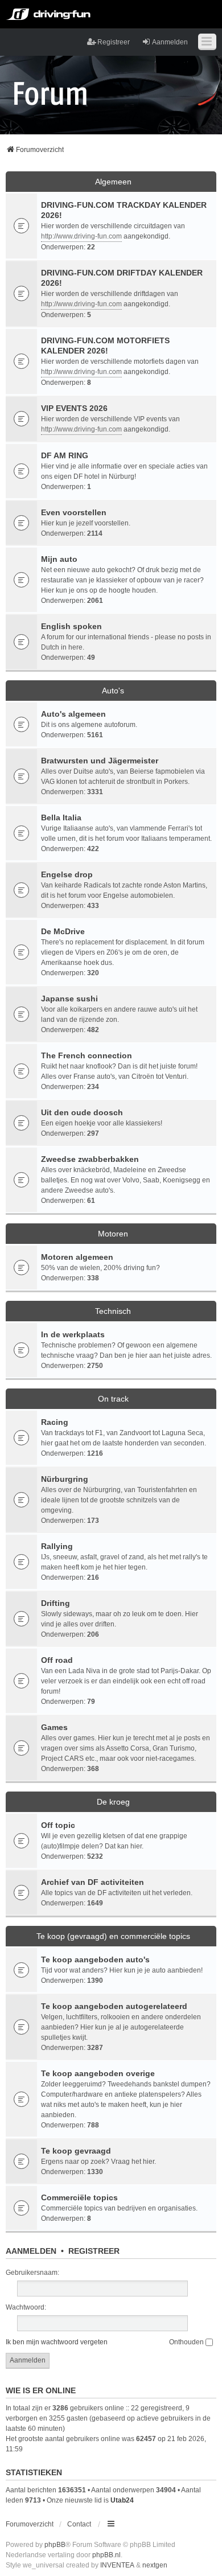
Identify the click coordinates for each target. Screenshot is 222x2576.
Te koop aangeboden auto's (95, 1959)
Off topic (58, 1825)
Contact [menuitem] (79, 2524)
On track (113, 1399)
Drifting (55, 1603)
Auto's (113, 691)
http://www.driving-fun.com (81, 236)
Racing (55, 1422)
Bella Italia (61, 817)
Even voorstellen (74, 512)
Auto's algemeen (73, 714)
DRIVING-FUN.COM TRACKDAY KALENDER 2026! (124, 210)
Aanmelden (31, 2251)
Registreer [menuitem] (114, 42)
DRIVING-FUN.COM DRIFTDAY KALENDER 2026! (122, 278)
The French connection (87, 1055)
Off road (57, 1660)
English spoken (71, 626)
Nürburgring (65, 1479)
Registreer (94, 2251)
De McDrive (63, 931)
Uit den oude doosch (82, 1112)
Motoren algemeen (77, 1257)
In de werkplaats (73, 1334)
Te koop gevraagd (76, 2151)
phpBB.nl (106, 2555)
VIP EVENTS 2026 (74, 408)
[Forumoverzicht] (50, 93)
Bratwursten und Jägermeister (100, 761)
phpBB (55, 2545)
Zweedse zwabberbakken (90, 1159)
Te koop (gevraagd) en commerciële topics (113, 1936)
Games (54, 1727)
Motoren (113, 1234)
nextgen (155, 2565)
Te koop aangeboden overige (98, 2073)
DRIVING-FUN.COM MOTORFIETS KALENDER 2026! (105, 346)
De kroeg (113, 1802)
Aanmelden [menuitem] (170, 42)
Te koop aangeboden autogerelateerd (114, 2006)
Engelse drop (67, 874)
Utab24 (122, 2500)
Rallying (57, 1546)
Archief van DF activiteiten (92, 1882)
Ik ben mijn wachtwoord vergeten (57, 2342)
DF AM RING (65, 455)
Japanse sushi (69, 999)
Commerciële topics (79, 2197)
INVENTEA (117, 2565)
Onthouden (187, 2342)
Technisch (113, 1311)
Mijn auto (59, 559)
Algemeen (113, 182)
